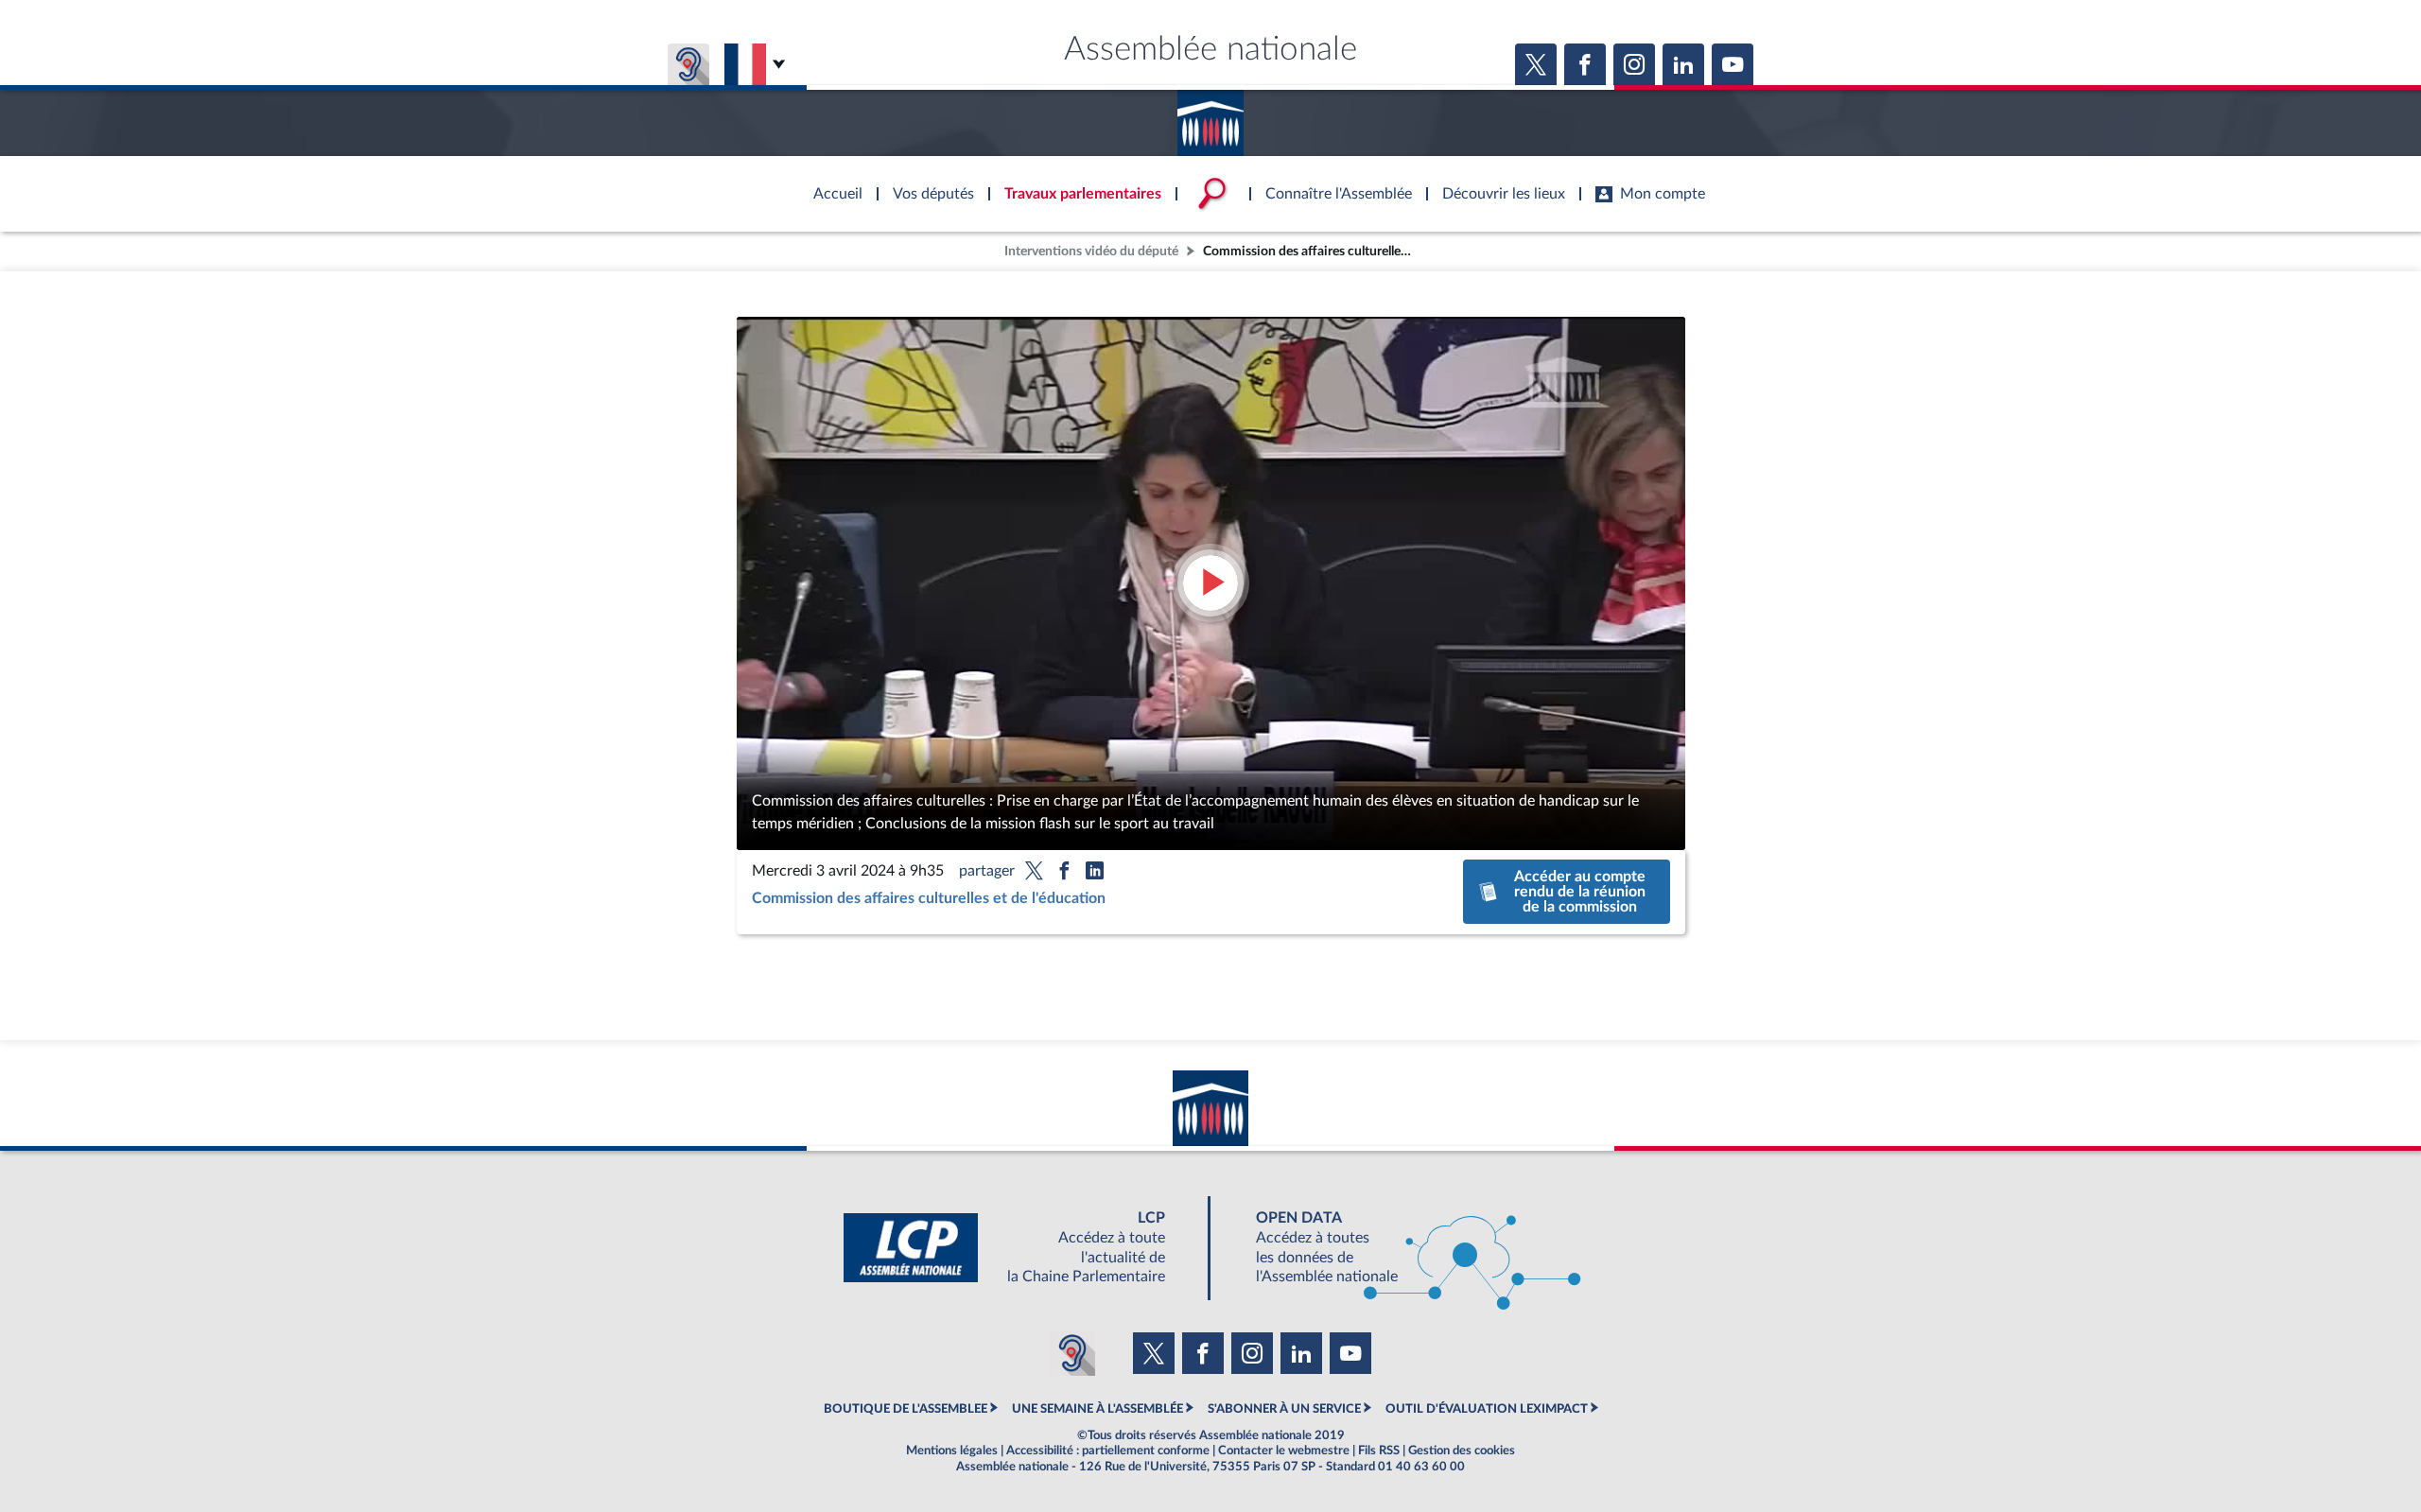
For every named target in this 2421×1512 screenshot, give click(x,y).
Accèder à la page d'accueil (1210, 116)
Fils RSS (1379, 1451)
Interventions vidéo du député (1091, 251)
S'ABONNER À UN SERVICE (1284, 1409)
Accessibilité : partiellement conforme (1108, 1451)
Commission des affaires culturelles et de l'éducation (929, 898)
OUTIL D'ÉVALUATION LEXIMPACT (1487, 1409)
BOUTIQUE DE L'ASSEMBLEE (906, 1409)
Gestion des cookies (1462, 1451)
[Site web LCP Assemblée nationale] (1019, 1248)
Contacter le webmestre (1284, 1451)
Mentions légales (952, 1451)
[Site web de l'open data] (1402, 1248)
